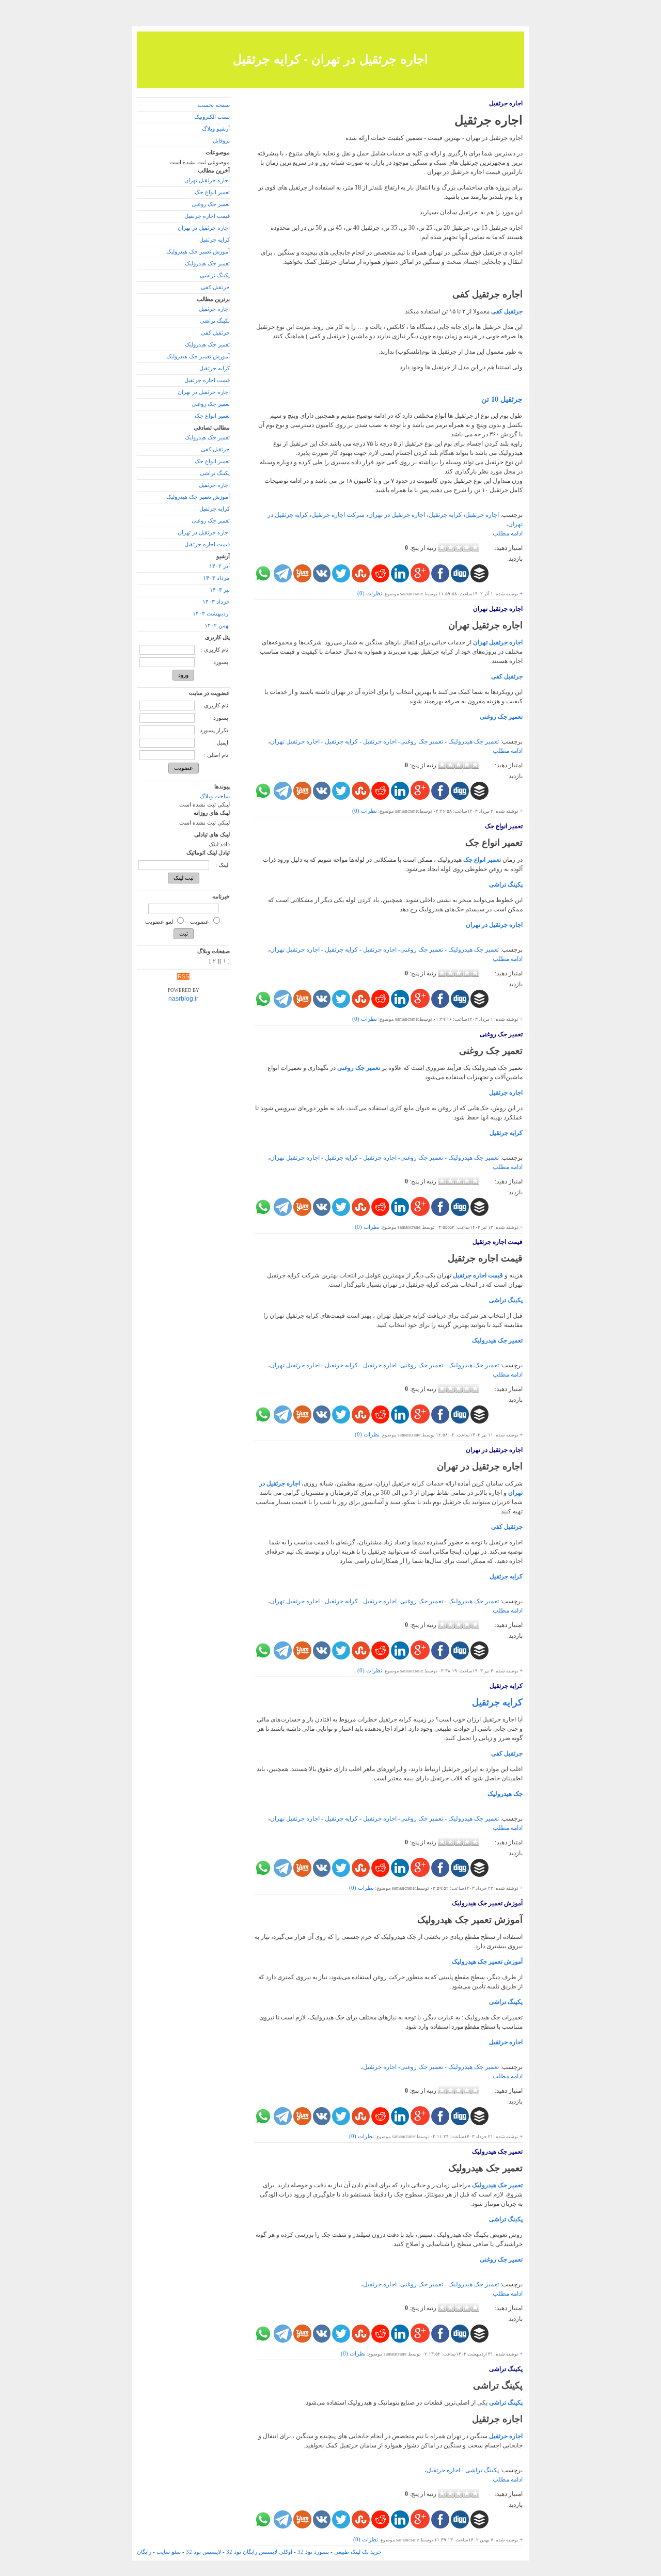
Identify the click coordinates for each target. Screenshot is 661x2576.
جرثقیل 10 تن (502, 399)
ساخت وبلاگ (215, 796)
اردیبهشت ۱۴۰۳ (211, 614)
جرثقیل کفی (507, 676)
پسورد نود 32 (313, 2552)
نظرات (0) (370, 594)
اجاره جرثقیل (506, 103)
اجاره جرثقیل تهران (498, 609)
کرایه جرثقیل (445, 515)
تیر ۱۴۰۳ (220, 590)
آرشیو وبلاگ (216, 129)
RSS (183, 976)
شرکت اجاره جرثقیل (338, 515)
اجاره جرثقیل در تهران (397, 515)
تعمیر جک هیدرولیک (497, 1340)
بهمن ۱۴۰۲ (217, 626)
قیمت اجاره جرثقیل (498, 1242)
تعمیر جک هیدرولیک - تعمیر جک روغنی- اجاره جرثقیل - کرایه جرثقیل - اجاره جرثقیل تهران (384, 741)
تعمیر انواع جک (504, 826)
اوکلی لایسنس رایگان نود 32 (259, 2552)
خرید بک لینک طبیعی (358, 2552)
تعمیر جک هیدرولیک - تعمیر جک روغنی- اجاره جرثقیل (431, 2067)
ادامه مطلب (508, 533)
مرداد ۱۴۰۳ (216, 578)
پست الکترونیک (212, 117)
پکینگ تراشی (506, 884)
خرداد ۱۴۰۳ (216, 602)
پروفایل (221, 141)
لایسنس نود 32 (203, 2552)
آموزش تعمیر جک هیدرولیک (487, 1903)
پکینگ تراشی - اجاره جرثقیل (463, 2470)
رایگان (144, 2552)
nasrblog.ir (183, 999)
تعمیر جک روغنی (501, 717)
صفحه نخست (214, 105)
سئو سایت (169, 2552)
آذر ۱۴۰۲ (219, 566)
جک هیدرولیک (505, 1794)
